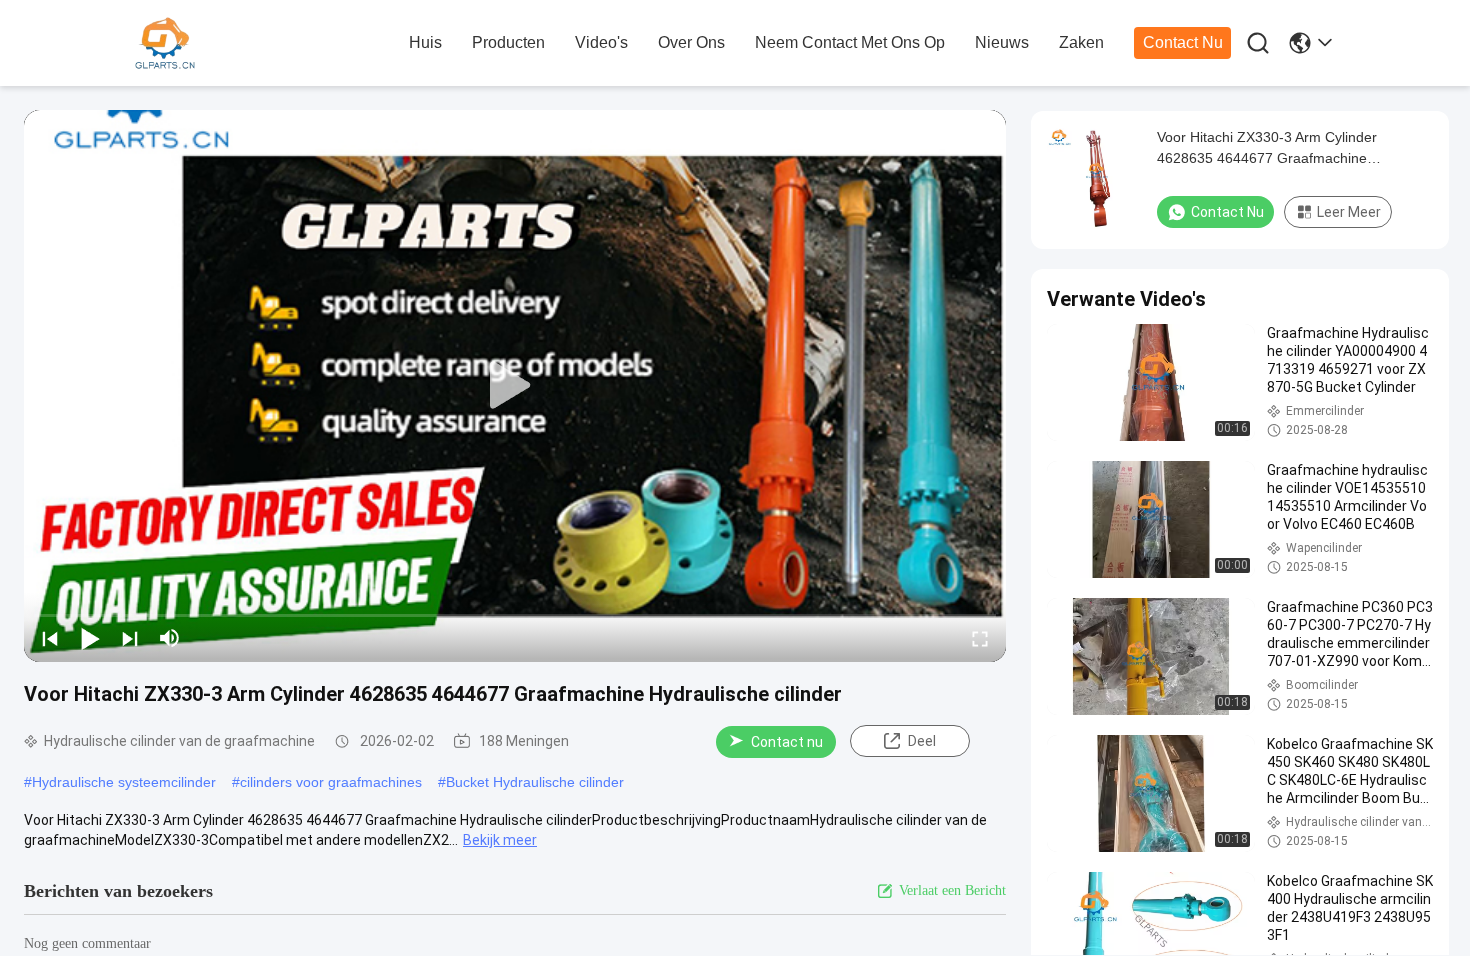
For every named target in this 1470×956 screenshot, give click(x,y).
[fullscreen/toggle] (980, 638)
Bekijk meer (500, 840)
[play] (515, 386)
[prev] (50, 638)
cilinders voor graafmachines (331, 782)
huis (425, 42)
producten (508, 42)
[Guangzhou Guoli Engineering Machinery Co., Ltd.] (245, 44)
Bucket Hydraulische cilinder (535, 782)
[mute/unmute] (170, 638)
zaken (1081, 42)
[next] (130, 638)
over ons (691, 42)
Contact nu (1183, 42)
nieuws (1002, 42)
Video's (601, 42)
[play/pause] (90, 638)
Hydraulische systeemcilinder (124, 782)
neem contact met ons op (850, 42)
